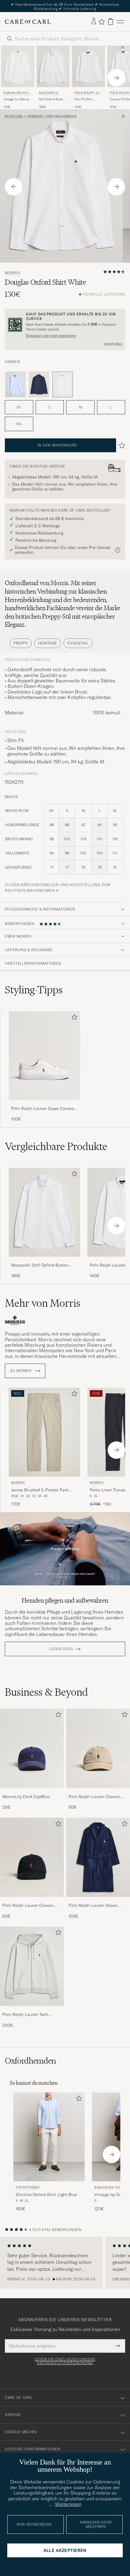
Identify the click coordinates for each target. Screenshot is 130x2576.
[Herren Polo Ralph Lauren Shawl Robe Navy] (98, 1857)
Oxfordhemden (61, 117)
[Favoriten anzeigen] (101, 22)
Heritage (48, 643)
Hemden (35, 117)
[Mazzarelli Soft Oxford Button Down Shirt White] (44, 1261)
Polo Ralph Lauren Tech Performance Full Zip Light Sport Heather (28, 2015)
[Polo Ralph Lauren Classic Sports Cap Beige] (98, 1792)
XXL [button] (19, 424)
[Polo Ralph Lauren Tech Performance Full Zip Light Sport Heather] (32, 2010)
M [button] (80, 407)
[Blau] (15, 384)
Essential (78, 643)
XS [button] (19, 407)
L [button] (111, 407)
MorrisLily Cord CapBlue (26, 1797)
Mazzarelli (49, 93)
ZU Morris (21, 1371)
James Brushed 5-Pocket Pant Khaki (40, 1490)
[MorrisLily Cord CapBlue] (32, 1792)
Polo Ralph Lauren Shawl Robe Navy (93, 1906)
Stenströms (28, 2187)
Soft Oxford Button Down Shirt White (52, 99)
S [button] (50, 407)
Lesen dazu (113, 343)
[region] (65, 2263)
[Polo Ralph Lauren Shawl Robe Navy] (98, 1901)
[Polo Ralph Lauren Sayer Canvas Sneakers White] (44, 1104)
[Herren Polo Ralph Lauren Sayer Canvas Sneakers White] (44, 1056)
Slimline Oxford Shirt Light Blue (46, 2195)
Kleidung (14, 117)
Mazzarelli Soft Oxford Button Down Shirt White (40, 1265)
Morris (12, 273)
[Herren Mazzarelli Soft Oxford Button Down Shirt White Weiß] (53, 67)
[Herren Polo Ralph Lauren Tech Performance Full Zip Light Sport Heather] (32, 1966)
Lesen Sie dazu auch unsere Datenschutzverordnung (65, 2361)
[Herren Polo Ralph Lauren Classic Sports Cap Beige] (98, 1748)
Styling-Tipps (34, 990)
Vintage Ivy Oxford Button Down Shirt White (16, 99)
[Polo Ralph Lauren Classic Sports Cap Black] (32, 1901)
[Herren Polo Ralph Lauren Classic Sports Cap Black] (32, 1857)
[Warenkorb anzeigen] (111, 22)
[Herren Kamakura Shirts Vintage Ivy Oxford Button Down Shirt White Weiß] (18, 67)
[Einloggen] (94, 21)
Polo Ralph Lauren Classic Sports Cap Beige (94, 1797)
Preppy (21, 643)
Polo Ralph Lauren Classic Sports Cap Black (28, 1906)
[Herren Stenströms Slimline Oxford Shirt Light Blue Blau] (49, 2137)
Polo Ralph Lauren (88, 94)
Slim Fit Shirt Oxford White (83, 99)
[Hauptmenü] (120, 22)
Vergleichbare (56, 1146)
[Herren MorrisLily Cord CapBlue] (32, 1748)
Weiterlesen (68, 2504)
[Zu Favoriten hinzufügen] (73, 1018)
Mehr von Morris (43, 1303)
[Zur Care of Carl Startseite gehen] (28, 22)
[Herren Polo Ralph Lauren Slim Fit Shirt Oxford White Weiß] (88, 67)
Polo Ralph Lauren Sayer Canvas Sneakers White (43, 1109)
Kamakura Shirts (17, 94)
